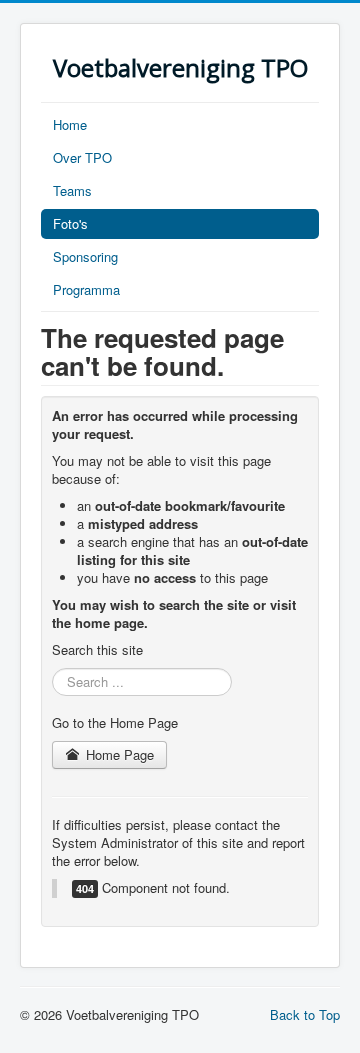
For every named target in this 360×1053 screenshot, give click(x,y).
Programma (86, 289)
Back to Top (305, 1014)
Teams (72, 190)
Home (70, 124)
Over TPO (82, 157)
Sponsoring (85, 256)
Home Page (118, 754)
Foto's (70, 223)
